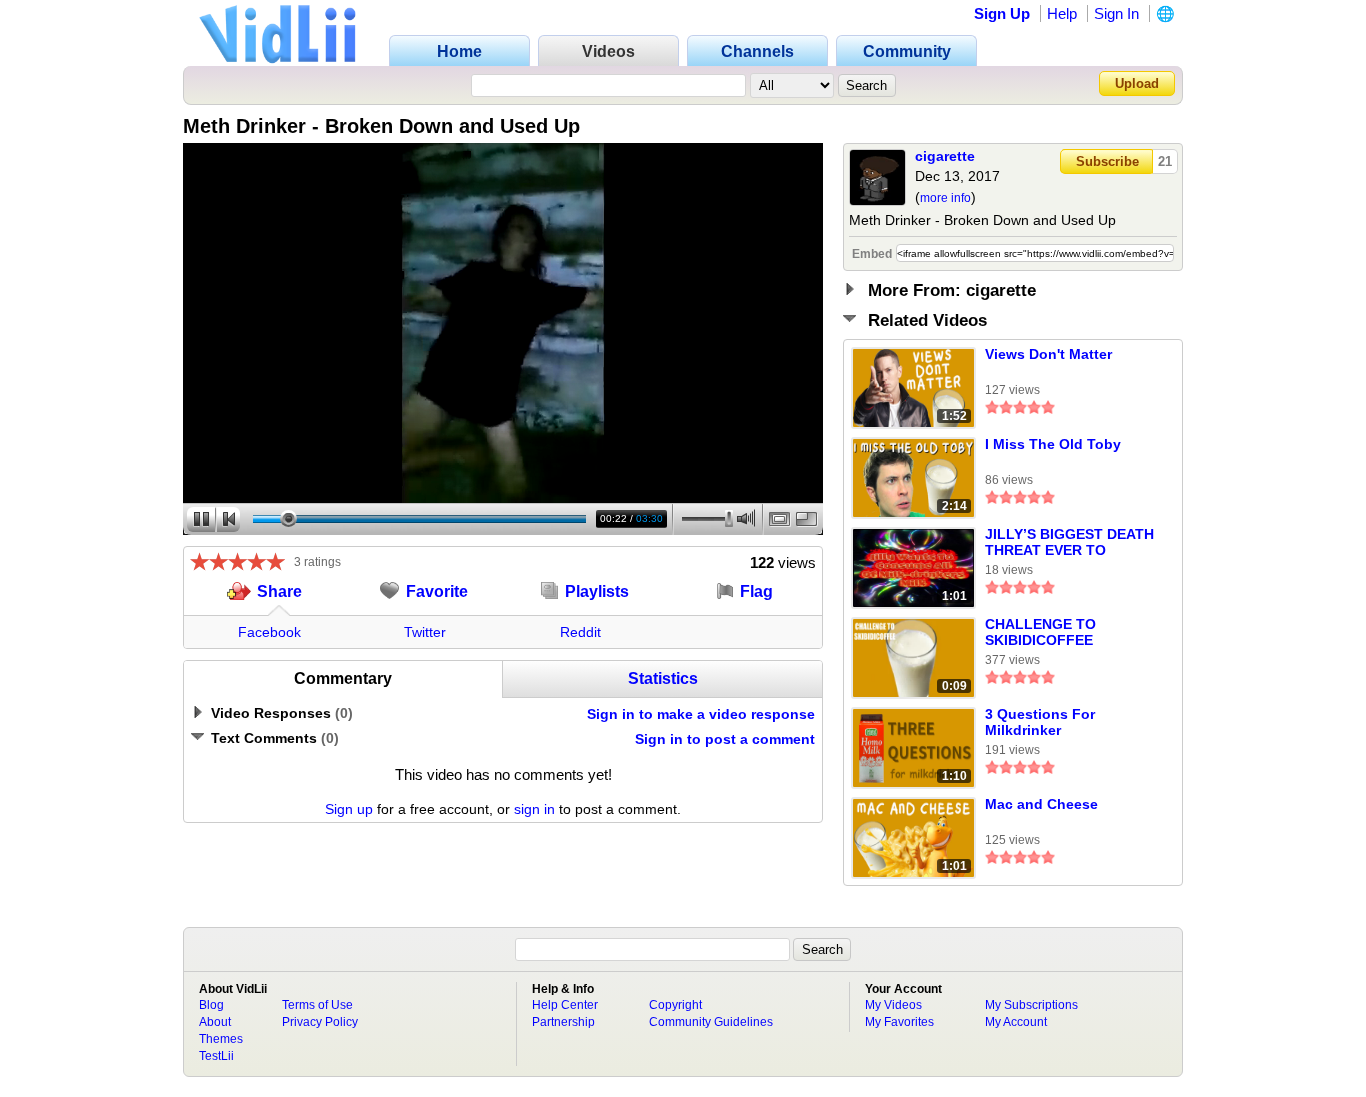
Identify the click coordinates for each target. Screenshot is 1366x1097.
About (215, 1022)
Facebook (269, 632)
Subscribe (1107, 161)
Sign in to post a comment (725, 739)
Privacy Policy (320, 1022)
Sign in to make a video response (701, 714)
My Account (1016, 1022)
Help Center (565, 1005)
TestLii (216, 1056)
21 (1165, 161)
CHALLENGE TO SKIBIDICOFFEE (1040, 632)
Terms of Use (317, 1005)
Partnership (563, 1022)
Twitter (425, 632)
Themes (221, 1039)
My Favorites (899, 1022)
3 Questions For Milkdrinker (1040, 722)
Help (1062, 13)
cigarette (945, 156)
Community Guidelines (711, 1022)
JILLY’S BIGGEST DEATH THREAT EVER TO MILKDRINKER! (1069, 543)
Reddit (580, 632)
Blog (211, 1005)
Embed (872, 254)
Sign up (349, 809)
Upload (1137, 83)
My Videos (893, 1005)
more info (945, 198)
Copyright (675, 1005)
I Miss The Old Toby (1053, 444)
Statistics (663, 678)
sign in (534, 809)
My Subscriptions (1031, 1005)
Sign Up (1002, 13)
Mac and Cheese (1041, 804)
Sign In (1116, 13)
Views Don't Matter (1048, 354)
